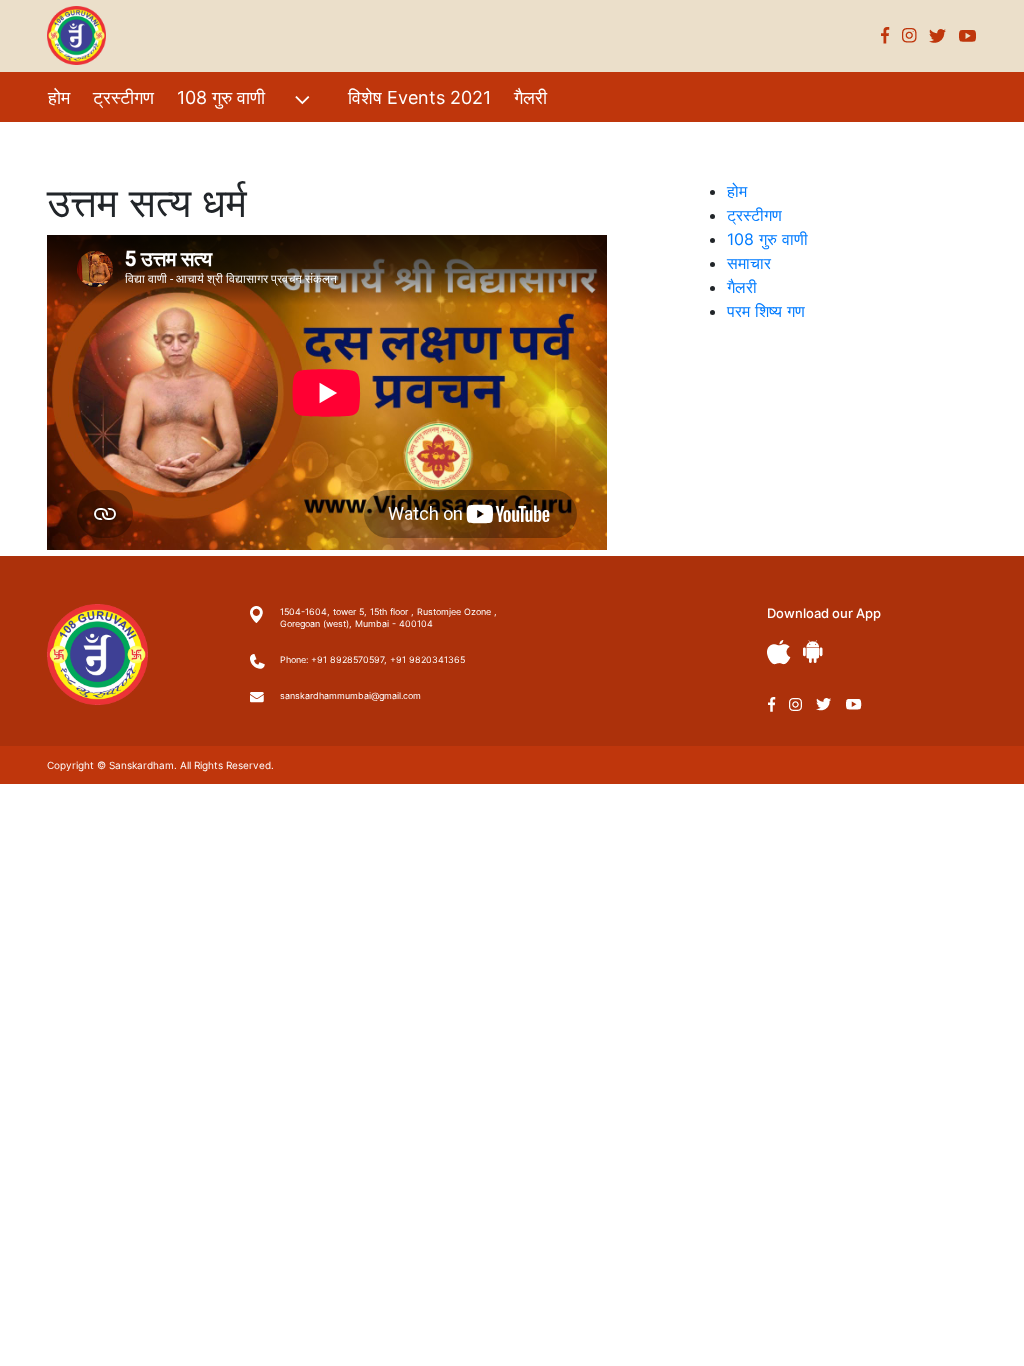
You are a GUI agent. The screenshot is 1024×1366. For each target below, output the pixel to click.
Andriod (813, 651)
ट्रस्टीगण (123, 97)
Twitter (938, 35)
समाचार (749, 263)
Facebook (885, 35)
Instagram (909, 35)
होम (59, 97)
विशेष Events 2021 (419, 97)
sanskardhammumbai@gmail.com (350, 695)
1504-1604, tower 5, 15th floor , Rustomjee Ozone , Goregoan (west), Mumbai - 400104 (388, 617)
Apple (779, 652)
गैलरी (530, 97)
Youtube (968, 35)
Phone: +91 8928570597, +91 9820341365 (372, 659)
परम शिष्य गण (91, 140)
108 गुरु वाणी (221, 97)
